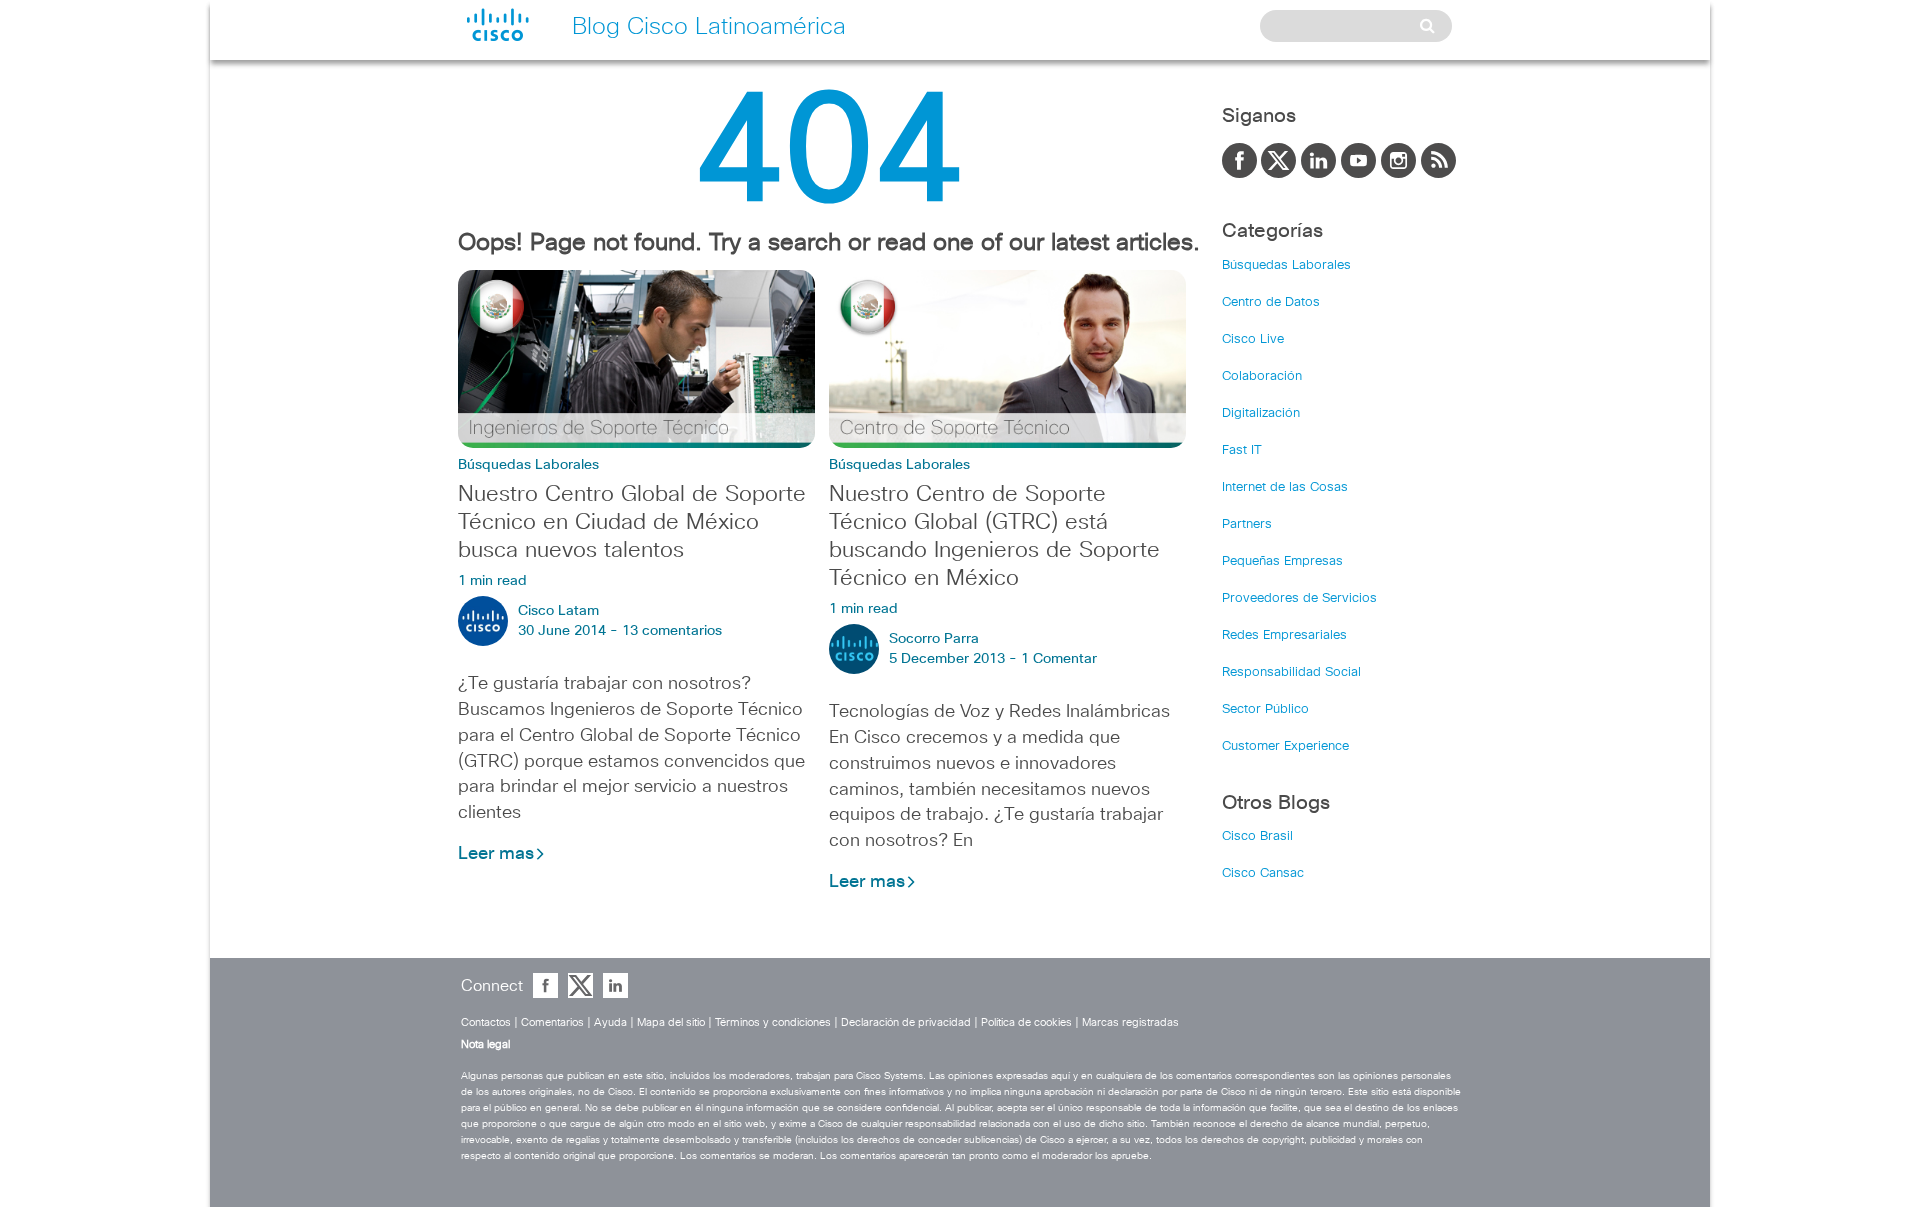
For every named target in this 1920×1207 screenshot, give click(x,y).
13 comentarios (672, 631)
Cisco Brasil (1257, 836)
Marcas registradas (1130, 1022)
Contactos (486, 1022)
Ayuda (610, 1022)
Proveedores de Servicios (1299, 598)
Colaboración (1262, 376)
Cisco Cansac (1263, 873)
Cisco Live (1253, 339)
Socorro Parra (934, 639)
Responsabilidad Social (1291, 672)
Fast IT (1242, 450)
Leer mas (496, 854)
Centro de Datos (1271, 302)
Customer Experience (1285, 746)
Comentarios (552, 1022)
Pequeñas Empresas (1282, 561)
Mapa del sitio (671, 1022)
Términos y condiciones (773, 1022)
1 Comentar (1059, 659)
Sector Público (1265, 709)
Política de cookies (1026, 1022)
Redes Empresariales (1284, 635)
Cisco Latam (558, 611)
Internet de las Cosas (1285, 487)
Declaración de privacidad (906, 1022)
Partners (1247, 524)
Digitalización (1261, 413)
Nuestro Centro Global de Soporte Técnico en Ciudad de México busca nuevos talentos (632, 523)
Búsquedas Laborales (528, 465)
